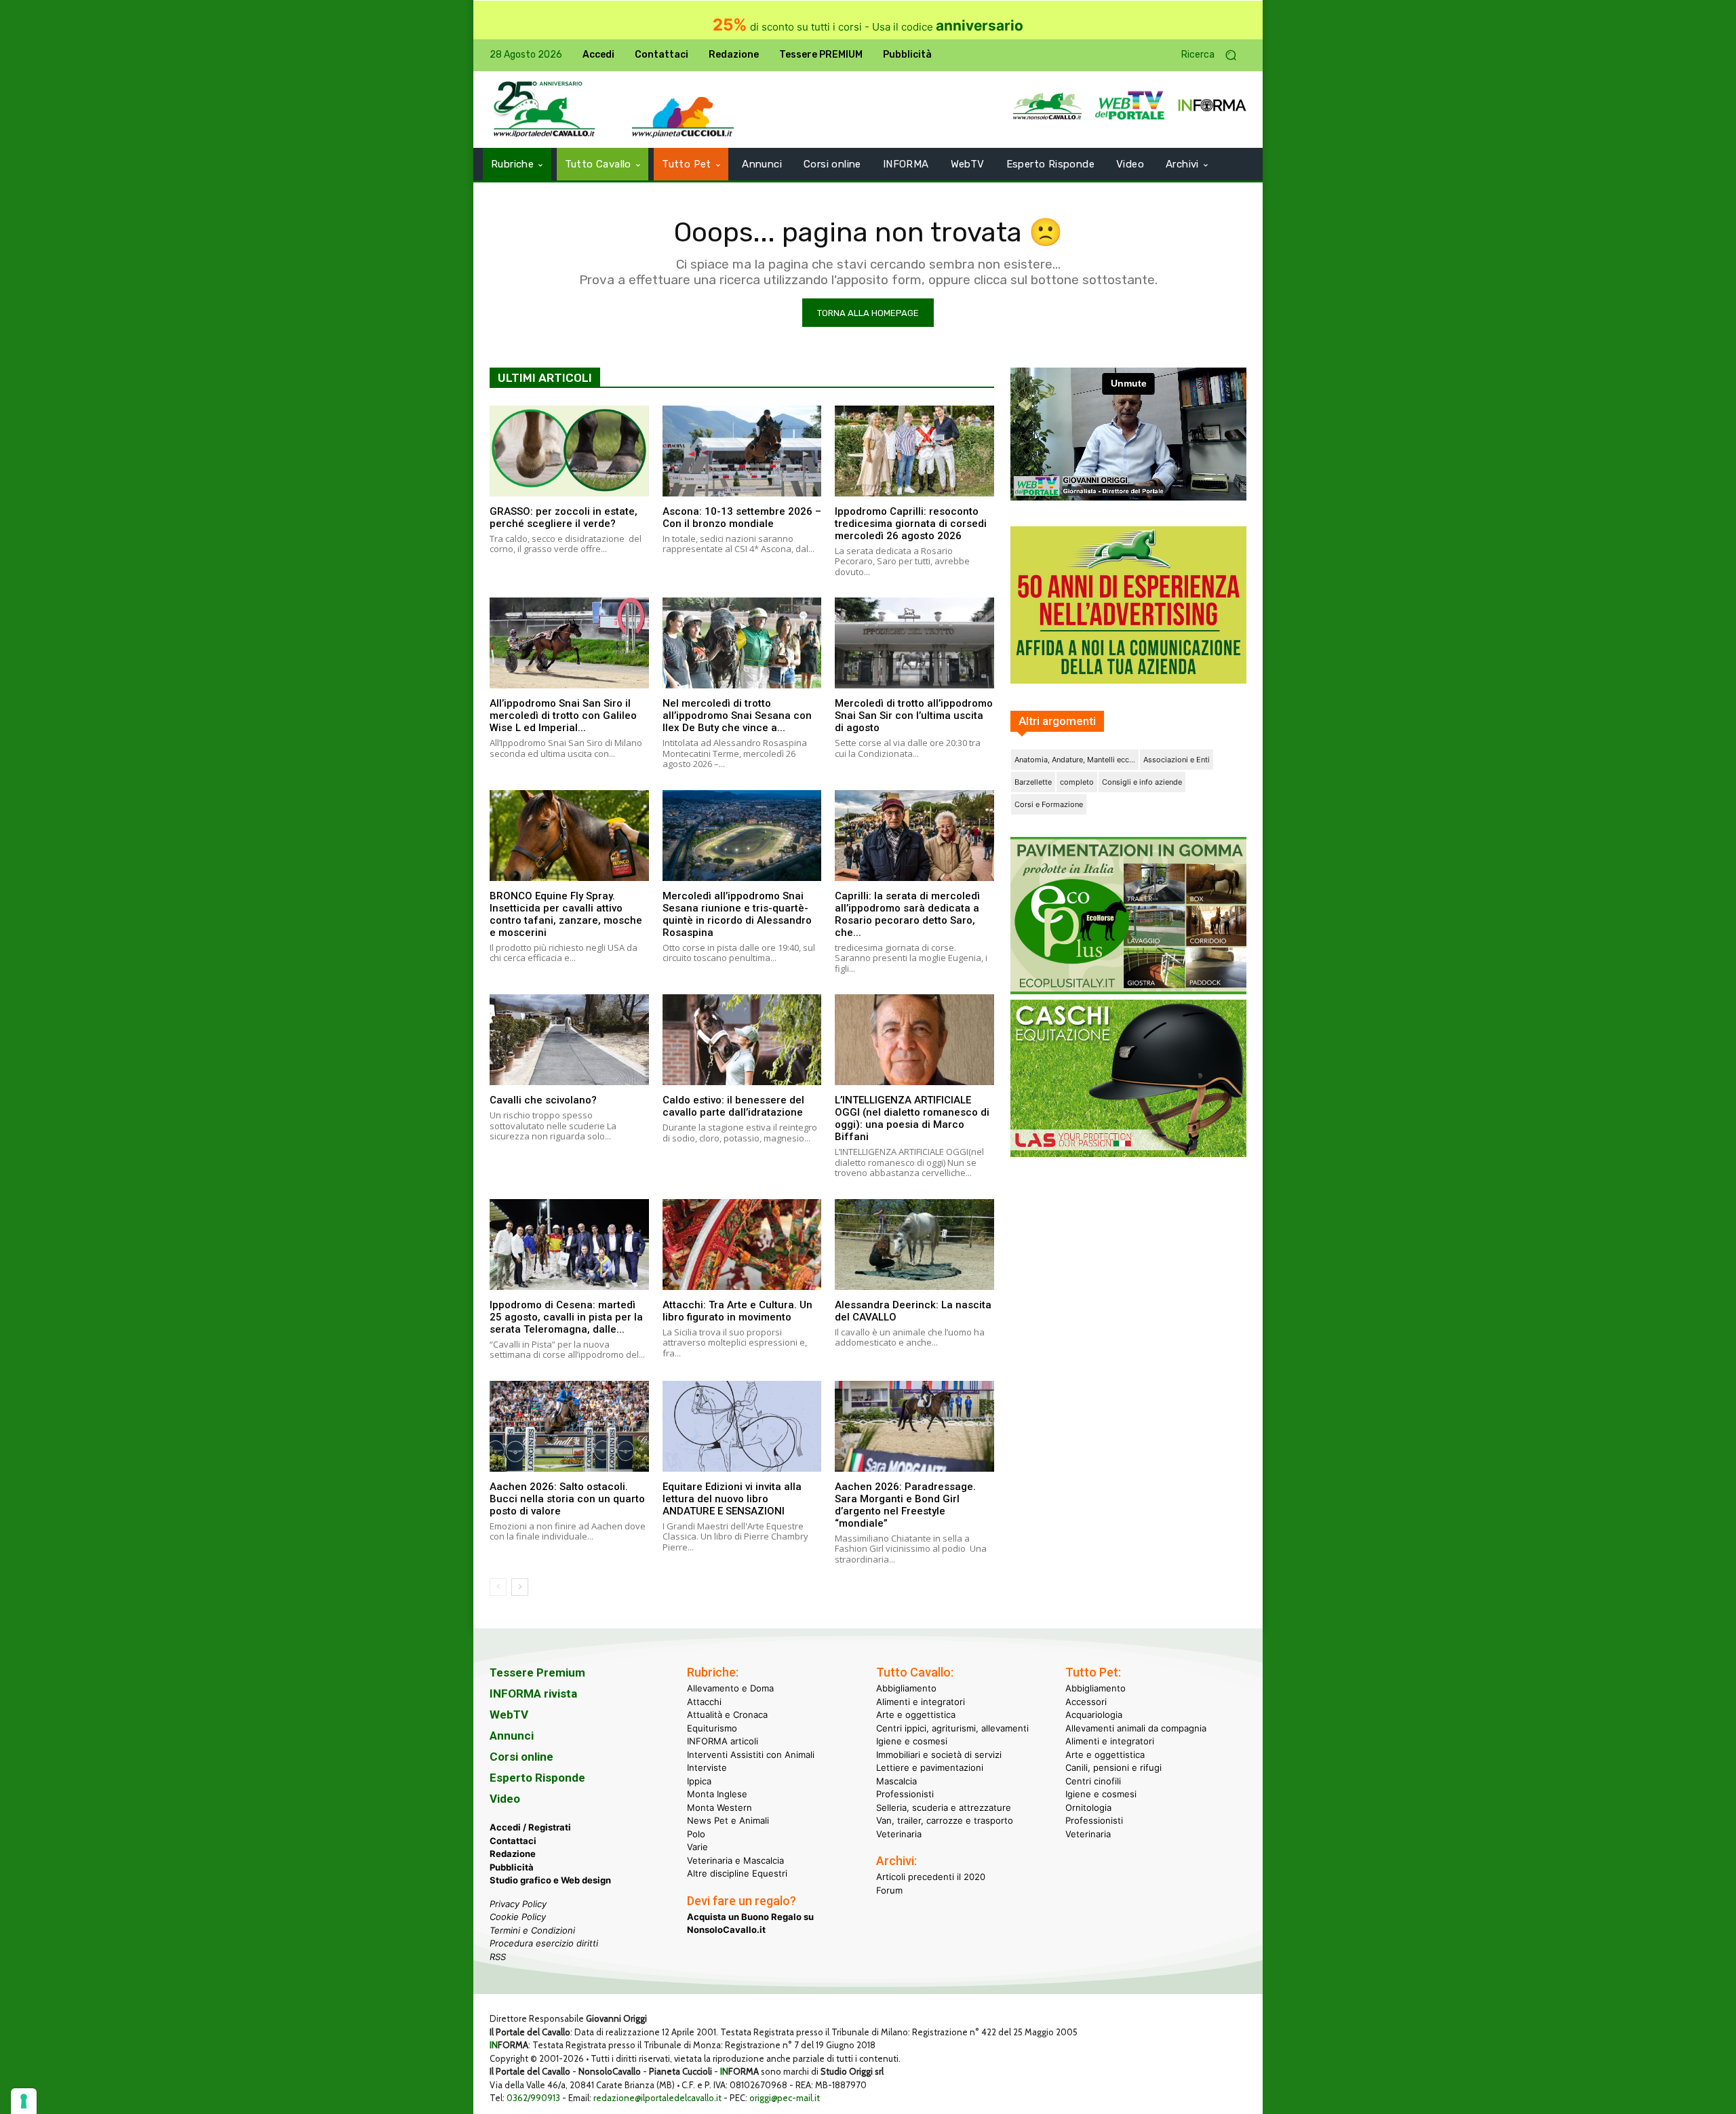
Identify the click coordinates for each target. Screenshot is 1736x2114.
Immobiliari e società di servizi (939, 1755)
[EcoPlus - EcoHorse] (1128, 991)
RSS (498, 1957)
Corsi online (521, 1757)
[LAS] (1128, 1153)
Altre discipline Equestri (737, 1873)
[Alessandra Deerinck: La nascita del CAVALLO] (914, 1245)
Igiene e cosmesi (912, 1741)
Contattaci (513, 1841)
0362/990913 (533, 2098)
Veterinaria (899, 1834)
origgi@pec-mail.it (785, 2098)
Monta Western (719, 1807)
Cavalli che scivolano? (543, 1100)
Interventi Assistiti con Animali (751, 1755)
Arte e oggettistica (916, 1715)
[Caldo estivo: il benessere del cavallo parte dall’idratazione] (742, 1040)
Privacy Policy (518, 1904)
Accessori (1086, 1702)
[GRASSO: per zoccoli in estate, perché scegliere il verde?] (569, 451)
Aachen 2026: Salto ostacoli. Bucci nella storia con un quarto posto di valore (567, 1499)
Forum (889, 1890)
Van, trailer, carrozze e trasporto (945, 1820)
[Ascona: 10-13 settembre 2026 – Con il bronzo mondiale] (742, 451)
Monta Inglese (717, 1794)
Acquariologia (1094, 1715)
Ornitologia (1088, 1807)
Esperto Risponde (537, 1778)
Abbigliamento (906, 1688)
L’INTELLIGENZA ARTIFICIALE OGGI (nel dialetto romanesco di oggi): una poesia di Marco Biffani (912, 1118)
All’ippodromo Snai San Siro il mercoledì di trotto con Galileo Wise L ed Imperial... (563, 716)
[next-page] (520, 1587)
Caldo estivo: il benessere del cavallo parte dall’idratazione (733, 1106)
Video (505, 1799)
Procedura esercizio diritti (544, 1943)
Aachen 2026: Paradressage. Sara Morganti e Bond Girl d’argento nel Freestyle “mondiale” (905, 1505)
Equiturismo (712, 1728)
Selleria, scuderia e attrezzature (944, 1807)
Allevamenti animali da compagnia (1136, 1728)
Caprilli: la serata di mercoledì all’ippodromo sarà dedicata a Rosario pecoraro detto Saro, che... (907, 914)
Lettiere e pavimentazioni (930, 1767)
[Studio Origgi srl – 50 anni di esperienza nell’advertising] (1128, 605)
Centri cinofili (1093, 1781)
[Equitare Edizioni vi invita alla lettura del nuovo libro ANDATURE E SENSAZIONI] (742, 1426)
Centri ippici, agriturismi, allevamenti (952, 1728)
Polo (696, 1834)
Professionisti (905, 1794)
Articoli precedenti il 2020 (931, 1877)
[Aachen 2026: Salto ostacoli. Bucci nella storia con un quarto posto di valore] (569, 1426)
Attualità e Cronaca (727, 1715)
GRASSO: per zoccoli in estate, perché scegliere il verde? (564, 517)
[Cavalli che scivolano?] (569, 1040)
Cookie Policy (518, 1917)
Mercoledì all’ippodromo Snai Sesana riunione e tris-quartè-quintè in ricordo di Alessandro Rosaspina (737, 914)
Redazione (513, 1854)
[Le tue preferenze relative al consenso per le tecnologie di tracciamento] (24, 2101)
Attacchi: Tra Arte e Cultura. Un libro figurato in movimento (737, 1311)
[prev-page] (498, 1587)
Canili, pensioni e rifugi (1113, 1767)
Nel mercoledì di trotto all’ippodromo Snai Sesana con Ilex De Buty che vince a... (737, 716)
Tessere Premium (537, 1672)
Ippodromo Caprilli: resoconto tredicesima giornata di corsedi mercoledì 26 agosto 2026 (911, 524)
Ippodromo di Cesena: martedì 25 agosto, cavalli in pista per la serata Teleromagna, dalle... (566, 1317)
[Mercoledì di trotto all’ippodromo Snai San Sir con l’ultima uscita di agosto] (914, 643)
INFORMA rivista (533, 1694)
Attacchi (704, 1702)
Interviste (707, 1767)
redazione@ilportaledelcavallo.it (657, 2098)
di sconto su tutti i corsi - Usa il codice (868, 27)
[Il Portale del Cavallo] (545, 110)
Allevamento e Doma (730, 1688)
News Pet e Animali (728, 1820)
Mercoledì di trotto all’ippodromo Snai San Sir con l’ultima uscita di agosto (914, 716)
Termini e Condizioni (532, 1930)
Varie (697, 1847)
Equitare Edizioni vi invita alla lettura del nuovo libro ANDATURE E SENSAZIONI (732, 1499)
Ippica (699, 1781)
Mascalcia (896, 1781)
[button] (1214, 55)
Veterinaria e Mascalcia (735, 1860)
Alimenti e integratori (921, 1702)
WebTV (509, 1715)
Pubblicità (512, 1867)
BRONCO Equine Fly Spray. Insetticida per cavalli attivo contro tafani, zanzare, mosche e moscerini (566, 914)
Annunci (512, 1736)
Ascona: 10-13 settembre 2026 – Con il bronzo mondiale (742, 517)
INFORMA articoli (723, 1741)
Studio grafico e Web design (550, 1880)
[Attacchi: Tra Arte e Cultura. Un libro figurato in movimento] (742, 1245)
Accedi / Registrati (530, 1827)
